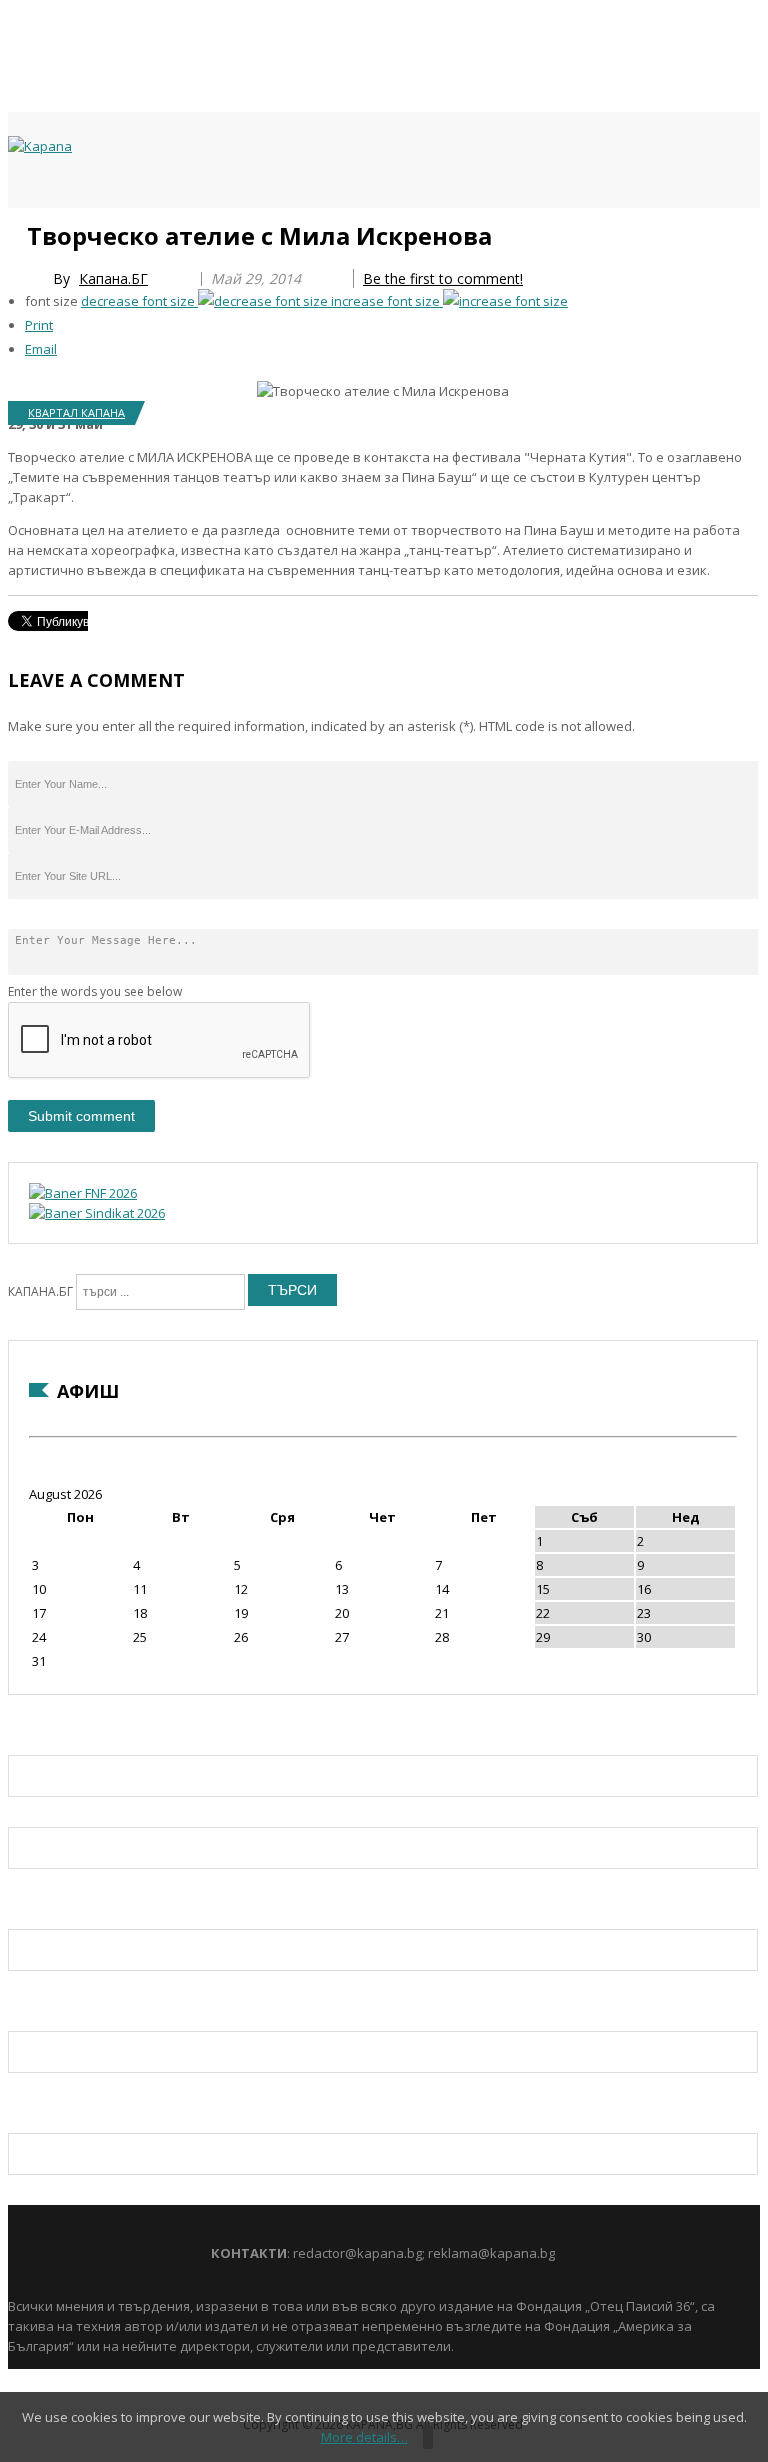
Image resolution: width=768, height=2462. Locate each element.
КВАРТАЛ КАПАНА (76, 412)
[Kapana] (40, 146)
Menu (17, 232)
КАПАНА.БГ (40, 1291)
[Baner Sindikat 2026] (97, 1213)
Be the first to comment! (443, 278)
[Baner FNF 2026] (83, 1193)
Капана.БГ (113, 278)
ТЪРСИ (292, 1290)
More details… (364, 2437)
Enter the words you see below (95, 991)
